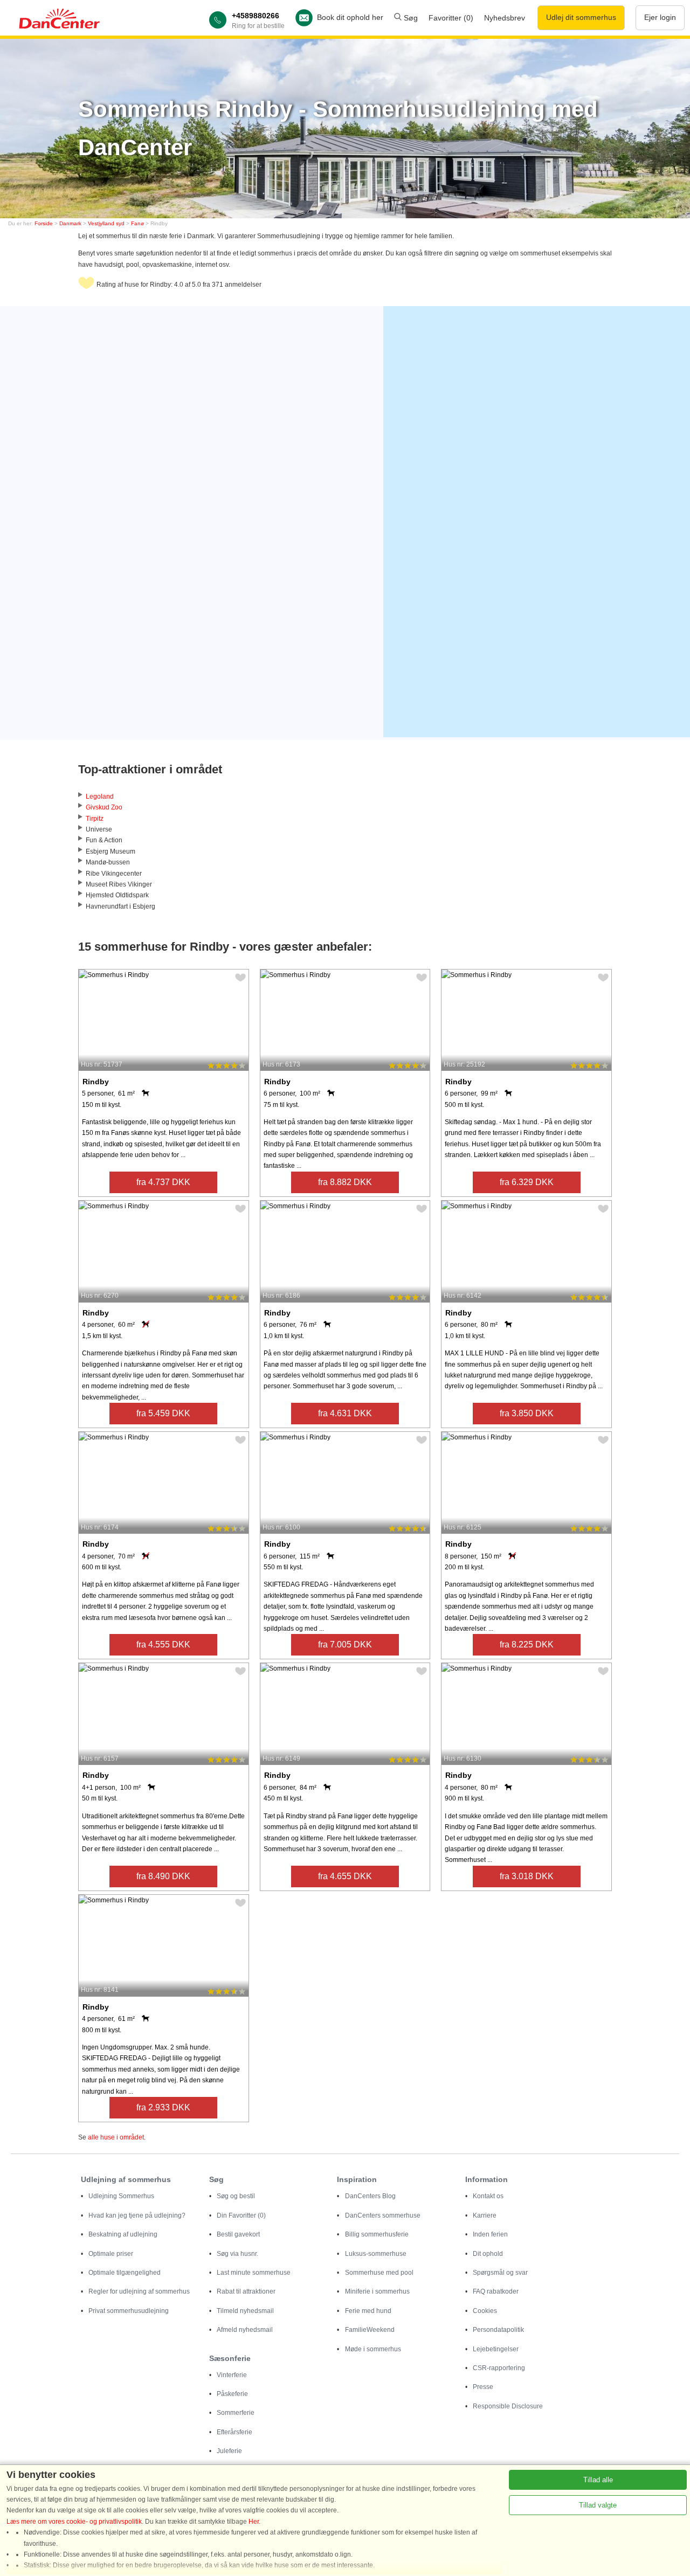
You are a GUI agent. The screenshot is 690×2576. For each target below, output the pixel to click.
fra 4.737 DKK (163, 1182)
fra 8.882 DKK (345, 1182)
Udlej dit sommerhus (581, 17)
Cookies (485, 2311)
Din (241, 2215)
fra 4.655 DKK (345, 1876)
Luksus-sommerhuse (376, 2254)
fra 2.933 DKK (163, 2107)
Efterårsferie (234, 2432)
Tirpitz (95, 819)
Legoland (100, 797)
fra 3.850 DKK (527, 1413)
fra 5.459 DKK (163, 1413)
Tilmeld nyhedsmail (245, 2311)
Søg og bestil (236, 2196)
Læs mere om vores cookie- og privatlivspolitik (74, 2522)
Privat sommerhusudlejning (129, 2311)
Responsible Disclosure (508, 2406)
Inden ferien (490, 2234)
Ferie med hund (368, 2311)
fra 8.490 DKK (163, 1876)
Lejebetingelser (496, 2349)
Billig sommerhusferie (377, 2234)
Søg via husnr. (237, 2254)
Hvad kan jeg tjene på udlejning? (137, 2215)
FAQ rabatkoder (496, 2291)
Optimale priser (111, 2254)
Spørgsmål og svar (500, 2273)
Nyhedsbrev (505, 18)
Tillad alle (598, 2480)
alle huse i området (116, 2137)
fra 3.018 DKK (527, 1876)
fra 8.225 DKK (527, 1644)
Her (254, 2522)
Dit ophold (488, 2254)
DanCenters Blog (370, 2196)
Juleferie (229, 2451)
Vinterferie (232, 2375)
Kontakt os (488, 2196)
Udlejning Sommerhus (121, 2196)
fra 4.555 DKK (163, 1644)
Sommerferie (236, 2413)
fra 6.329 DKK (527, 1182)
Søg (410, 18)
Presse (483, 2387)
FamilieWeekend (370, 2330)
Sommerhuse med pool (379, 2273)
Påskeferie (232, 2394)
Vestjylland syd (106, 223)
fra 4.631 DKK (345, 1413)
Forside (44, 223)
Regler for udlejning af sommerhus (139, 2291)
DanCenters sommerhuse (383, 2215)
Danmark (70, 223)
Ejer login (660, 17)
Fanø (137, 223)
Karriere (485, 2215)
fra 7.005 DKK (345, 1644)
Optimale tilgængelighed (125, 2273)
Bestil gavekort (238, 2234)
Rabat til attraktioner (246, 2291)
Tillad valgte (598, 2505)
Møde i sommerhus (373, 2349)
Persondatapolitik (498, 2330)
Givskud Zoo (104, 807)
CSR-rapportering (499, 2368)
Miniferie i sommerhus (377, 2291)
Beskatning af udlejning (123, 2234)
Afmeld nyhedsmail (245, 2330)
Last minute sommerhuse (254, 2273)
